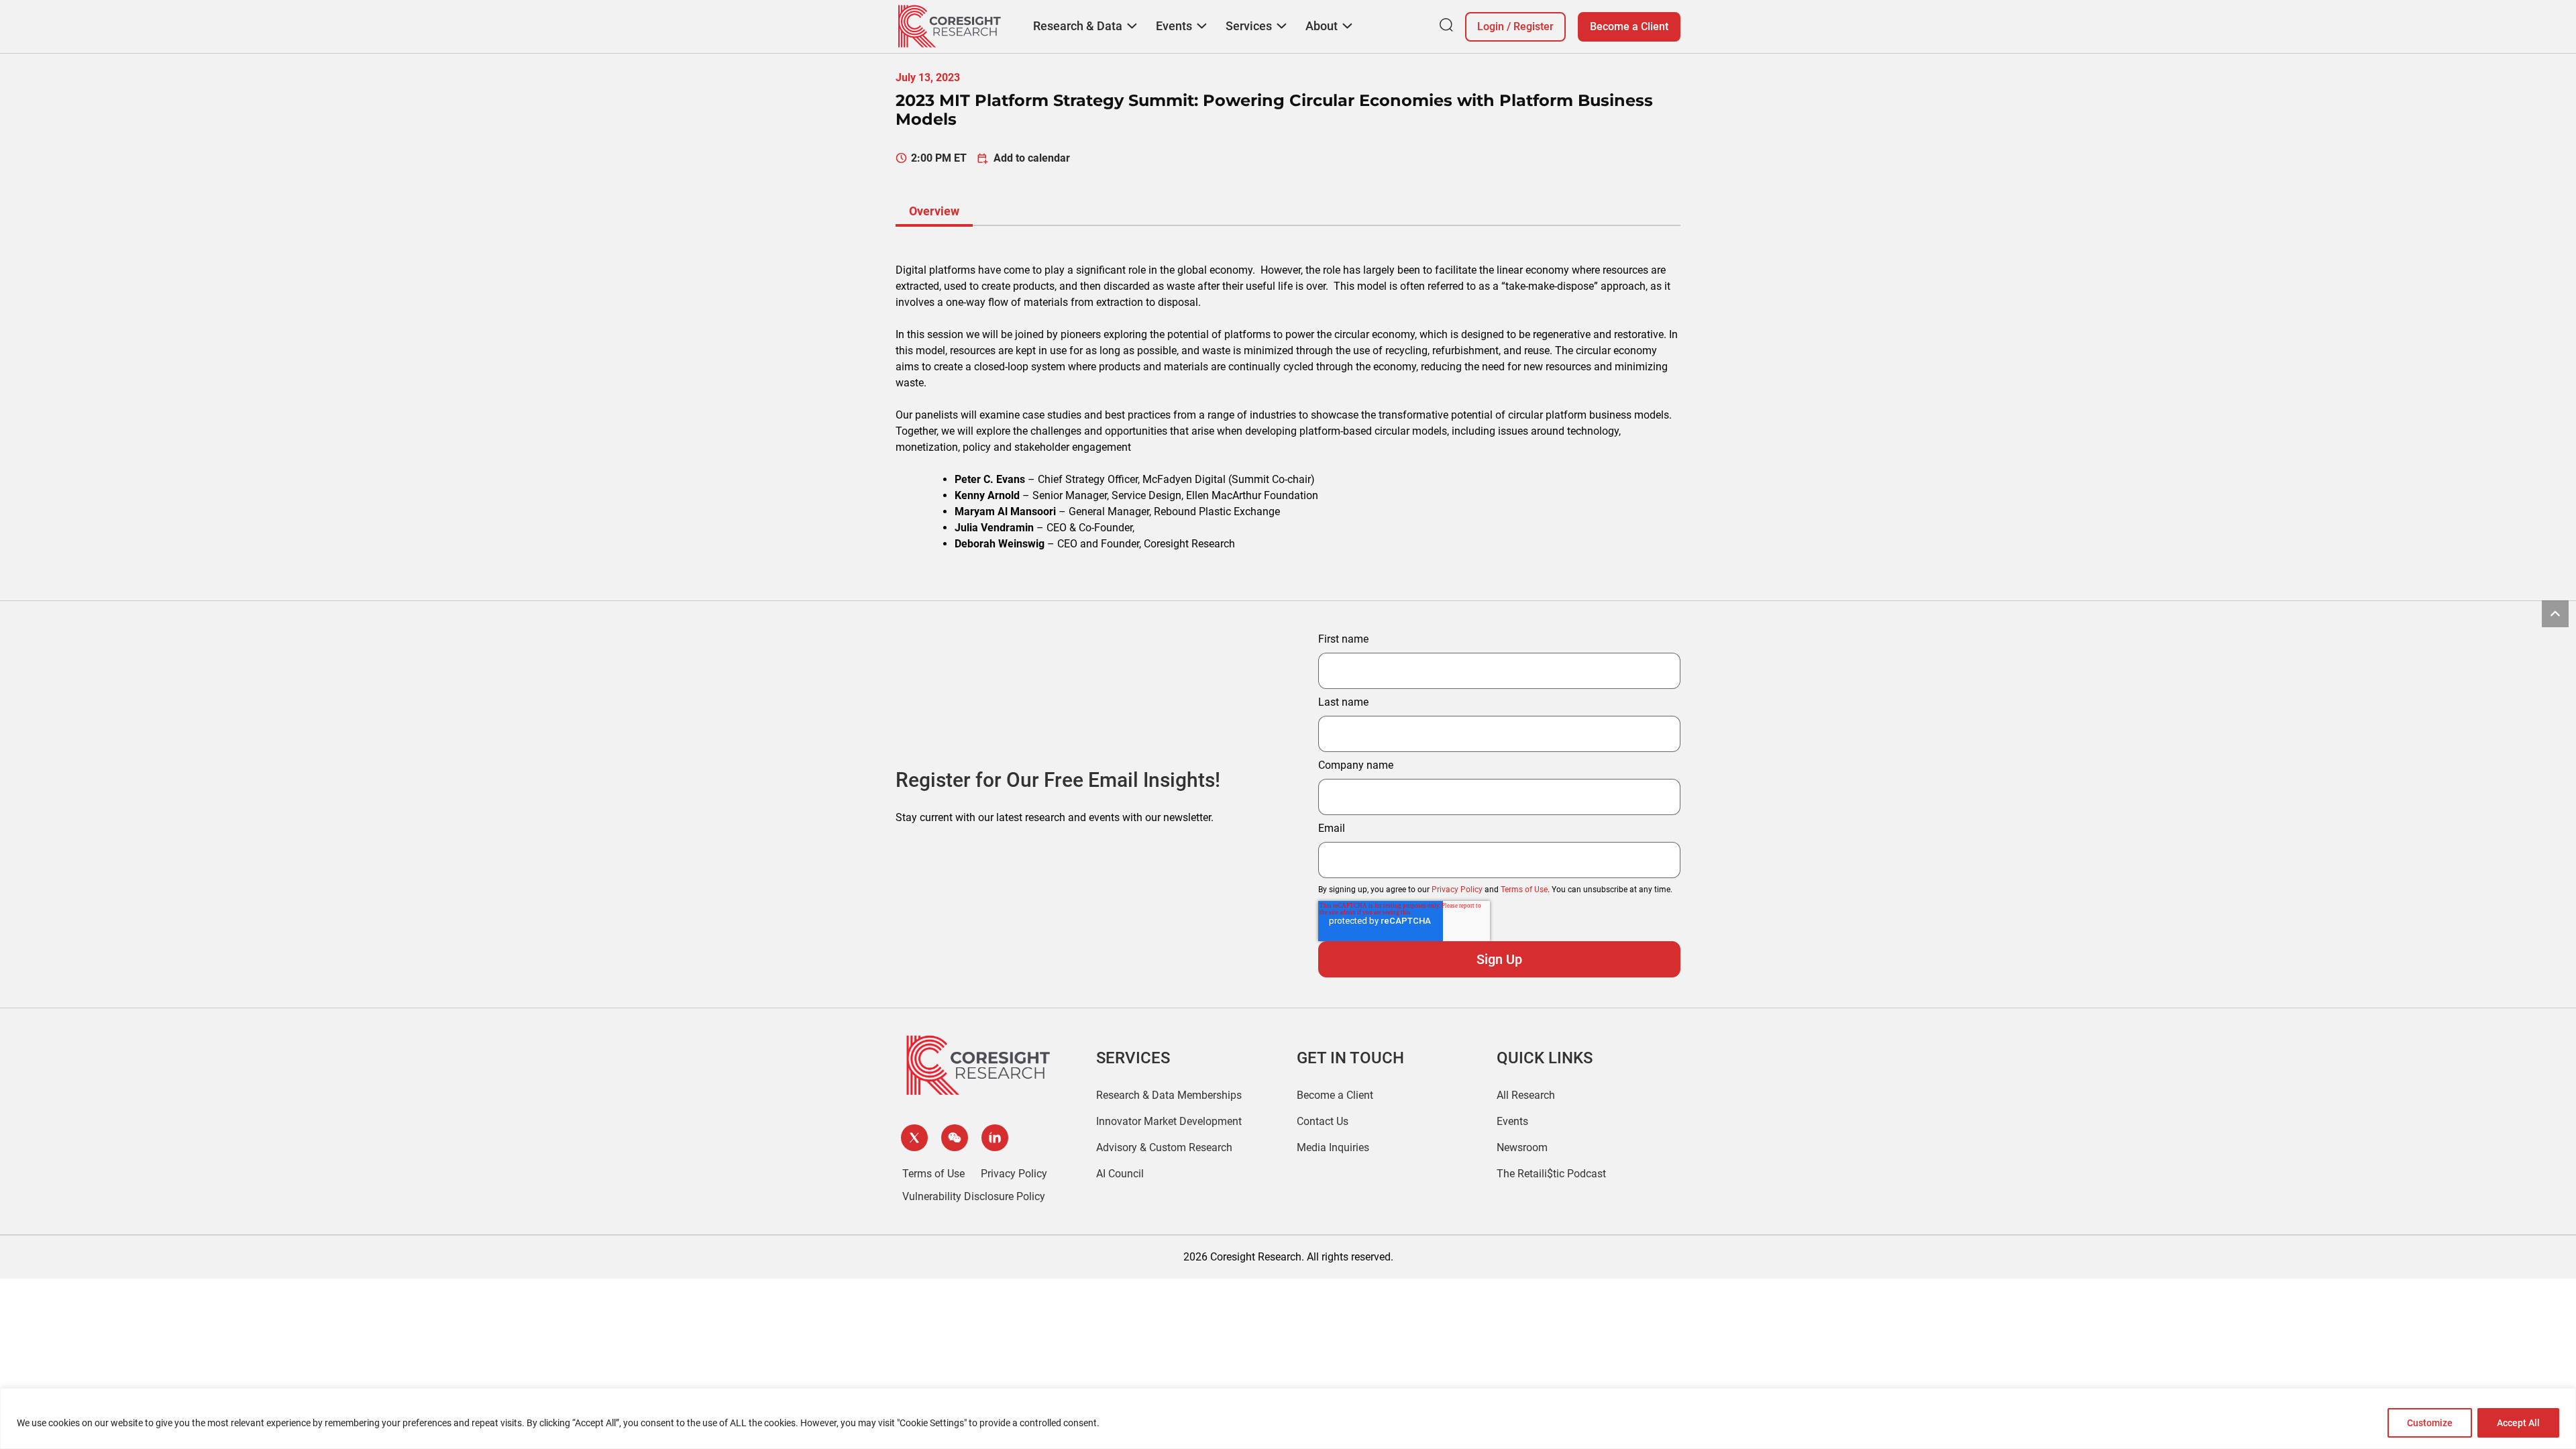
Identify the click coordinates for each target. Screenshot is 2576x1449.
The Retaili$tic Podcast (1551, 1174)
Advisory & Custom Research (1164, 1147)
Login (1491, 26)
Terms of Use (1524, 890)
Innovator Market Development (1169, 1121)
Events (1512, 1121)
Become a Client (1629, 26)
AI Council (1120, 1174)
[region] (1288, 1418)
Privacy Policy (1457, 890)
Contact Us (1323, 1121)
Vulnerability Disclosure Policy (974, 1196)
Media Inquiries (1333, 1147)
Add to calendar (1032, 158)
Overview (934, 211)
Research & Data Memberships (1169, 1095)
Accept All (2518, 1423)
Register (1534, 26)
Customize (2430, 1423)
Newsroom (1522, 1147)
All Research (1526, 1095)
